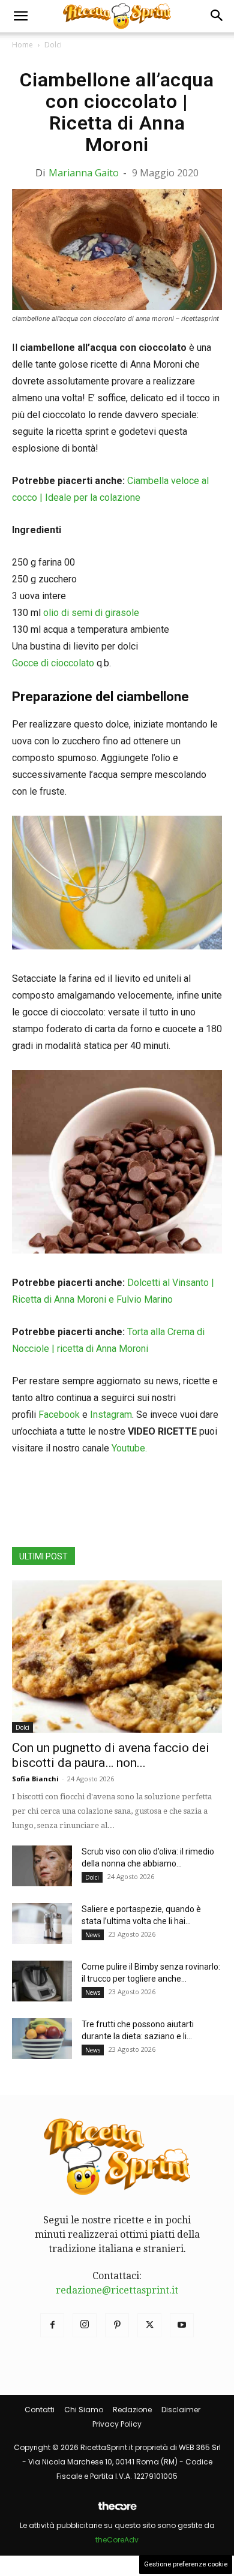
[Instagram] (85, 2325)
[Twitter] (149, 2325)
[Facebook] (52, 2325)
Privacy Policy (117, 2424)
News (93, 1935)
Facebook (59, 1415)
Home (22, 45)
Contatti (40, 2410)
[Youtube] (182, 2325)
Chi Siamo (84, 2410)
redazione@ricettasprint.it (117, 2290)
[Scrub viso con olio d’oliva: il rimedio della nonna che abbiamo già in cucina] (42, 1866)
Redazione (132, 2410)
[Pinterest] (117, 2325)
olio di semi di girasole (91, 613)
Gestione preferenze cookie (186, 2564)
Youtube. (129, 1448)
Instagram (111, 1415)
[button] (20, 16)
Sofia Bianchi (35, 1779)
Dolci (53, 45)
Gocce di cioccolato (53, 663)
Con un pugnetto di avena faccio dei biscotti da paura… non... (111, 1755)
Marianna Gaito (84, 173)
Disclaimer (181, 2410)
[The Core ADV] (117, 2511)
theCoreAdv (117, 2540)
